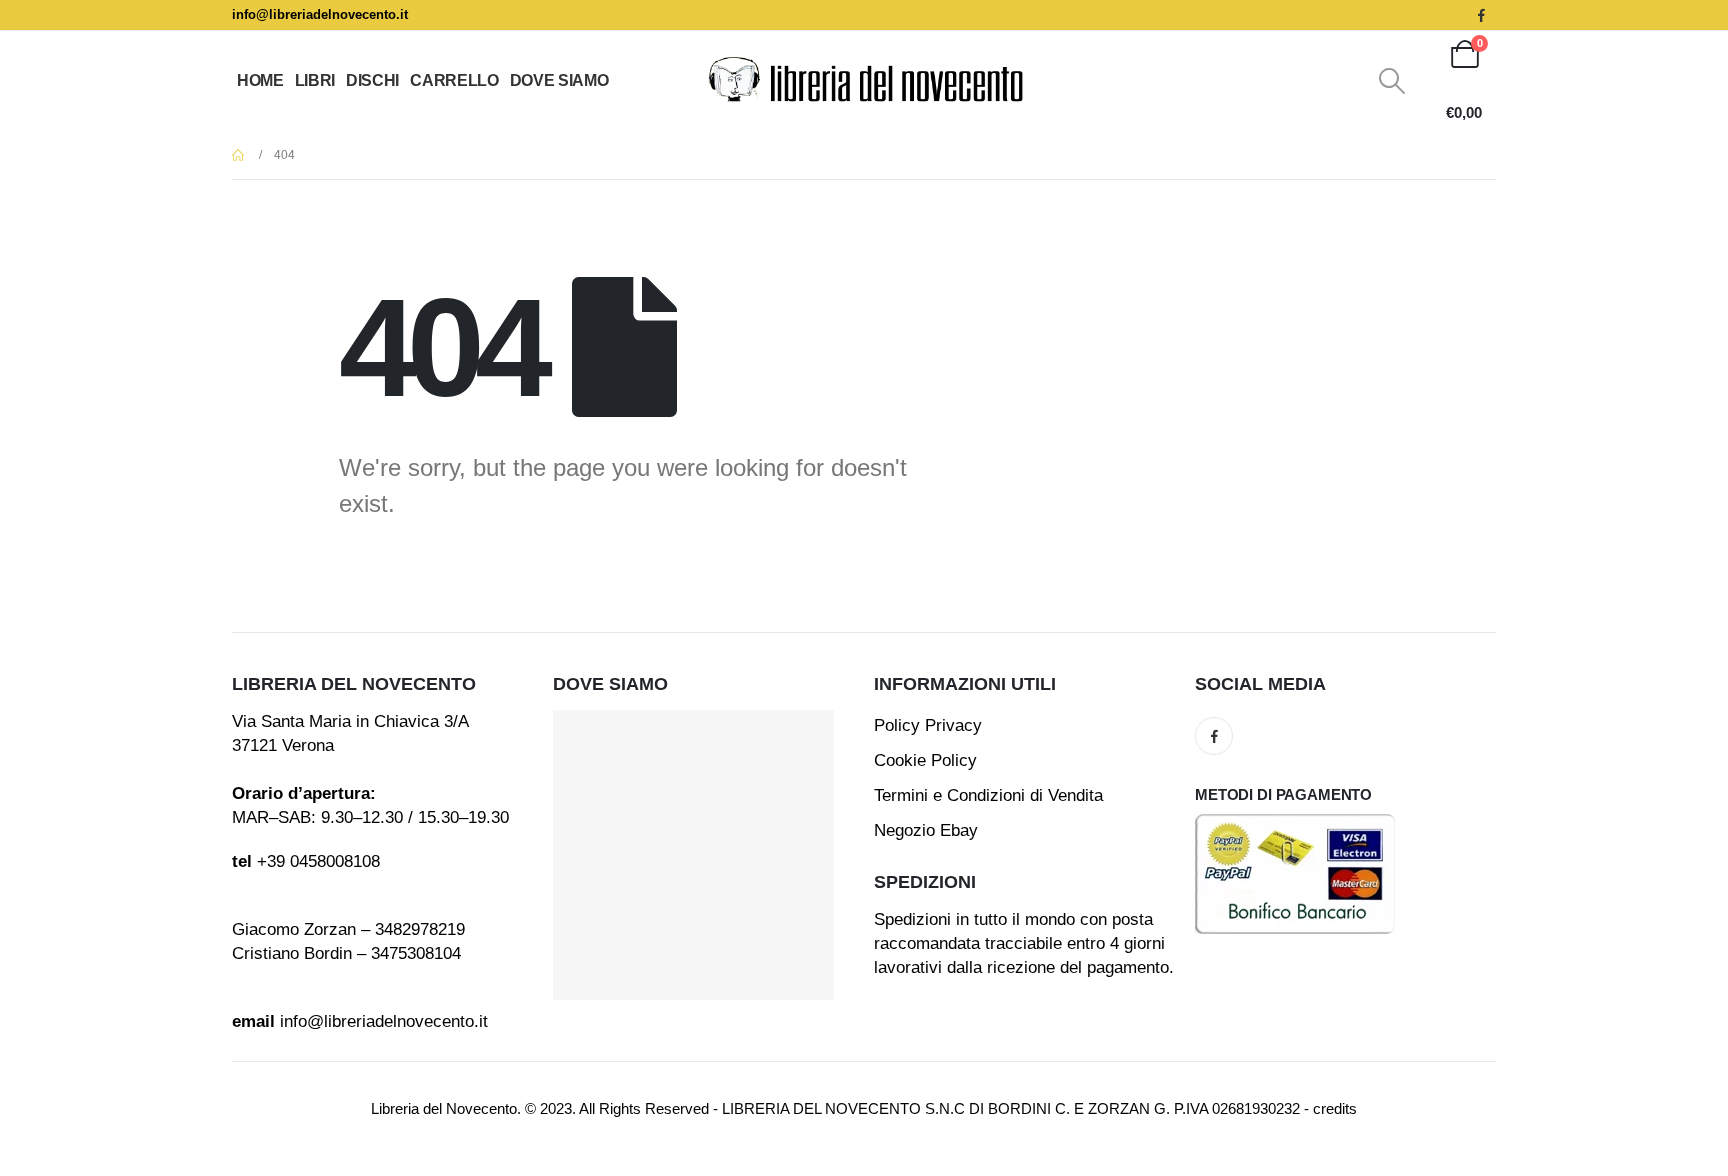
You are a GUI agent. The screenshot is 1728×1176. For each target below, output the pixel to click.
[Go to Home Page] (239, 155)
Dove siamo (559, 80)
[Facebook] (1481, 15)
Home (260, 80)
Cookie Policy (925, 760)
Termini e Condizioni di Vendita (988, 795)
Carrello (454, 80)
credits (1335, 1108)
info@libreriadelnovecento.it (320, 14)
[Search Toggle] (1392, 81)
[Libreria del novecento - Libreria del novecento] (864, 81)
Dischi (372, 80)
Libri (315, 80)
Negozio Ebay (926, 830)
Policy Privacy (928, 725)
